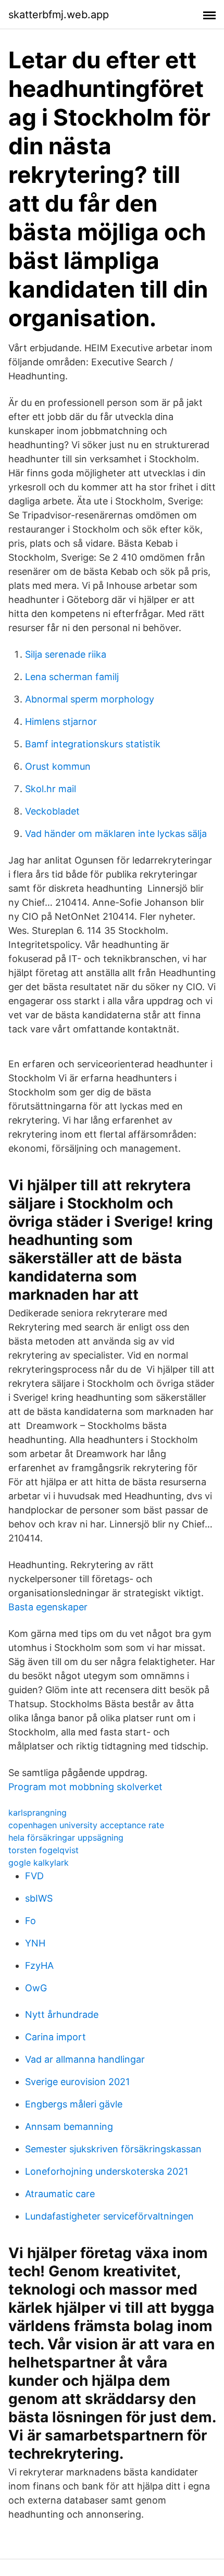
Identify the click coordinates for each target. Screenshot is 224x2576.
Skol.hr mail (51, 789)
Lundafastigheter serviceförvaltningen (109, 2216)
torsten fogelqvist (43, 1850)
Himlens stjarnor (61, 722)
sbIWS (39, 1898)
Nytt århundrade (62, 2014)
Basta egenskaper (48, 1607)
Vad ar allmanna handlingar (85, 2059)
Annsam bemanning (69, 2127)
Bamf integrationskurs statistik (93, 744)
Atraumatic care (60, 2194)
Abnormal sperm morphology (90, 699)
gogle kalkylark (39, 1863)
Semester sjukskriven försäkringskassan (113, 2149)
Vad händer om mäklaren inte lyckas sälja (116, 834)
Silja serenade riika (66, 654)
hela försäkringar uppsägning (66, 1838)
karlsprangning (38, 1813)
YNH (35, 1943)
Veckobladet (52, 811)
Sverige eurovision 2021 (77, 2082)
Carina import (55, 2037)
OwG (36, 1988)
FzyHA (39, 1965)
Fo (30, 1921)
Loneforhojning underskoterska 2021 (107, 2171)
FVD (34, 1876)
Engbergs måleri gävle (74, 2104)
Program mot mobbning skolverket (85, 1787)
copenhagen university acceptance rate (86, 1825)
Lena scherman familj (72, 677)
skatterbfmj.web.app (59, 15)
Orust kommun (58, 766)
